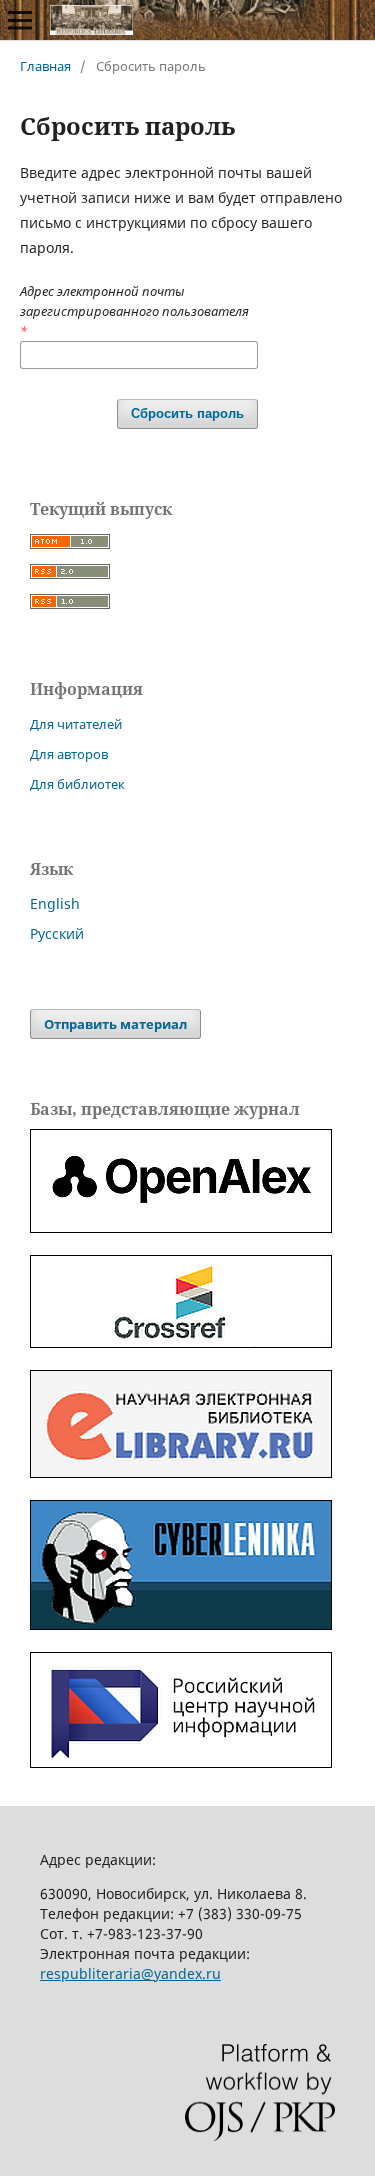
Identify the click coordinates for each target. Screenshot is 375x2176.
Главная (45, 66)
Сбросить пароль (187, 413)
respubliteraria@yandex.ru (130, 1973)
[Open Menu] (20, 20)
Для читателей (76, 724)
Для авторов (69, 754)
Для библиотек (77, 784)
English (55, 903)
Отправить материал (115, 1024)
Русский (57, 933)
